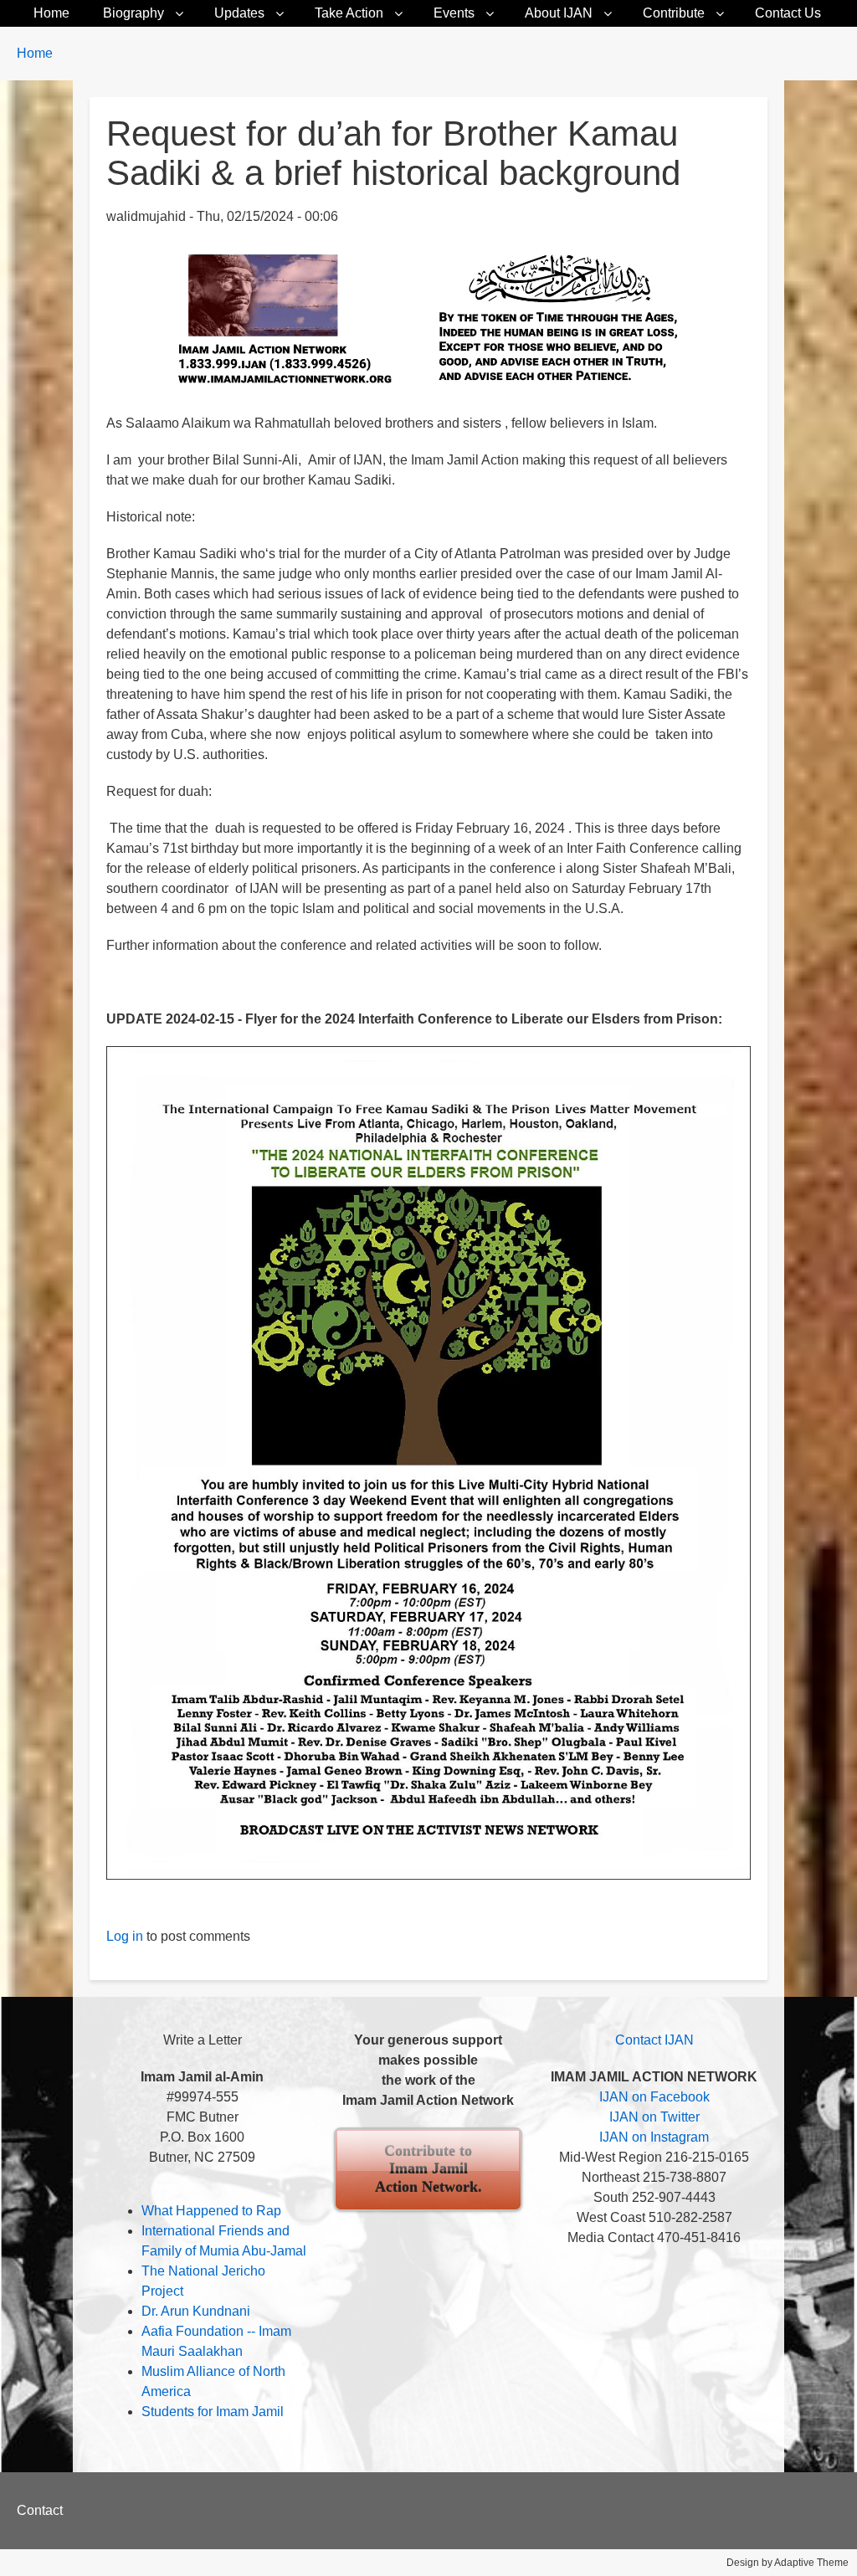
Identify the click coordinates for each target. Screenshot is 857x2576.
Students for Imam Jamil (213, 2412)
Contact (40, 2510)
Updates (239, 13)
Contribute (674, 13)
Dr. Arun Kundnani (196, 2311)
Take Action (349, 13)
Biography (133, 13)
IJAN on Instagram (654, 2137)
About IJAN (559, 13)
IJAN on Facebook (654, 2097)
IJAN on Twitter (654, 2117)
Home (51, 13)
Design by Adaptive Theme (788, 2563)
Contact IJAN (654, 2040)
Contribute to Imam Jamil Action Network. (428, 2169)
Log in (125, 1936)
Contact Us (788, 13)
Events (454, 13)
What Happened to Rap (211, 2211)
